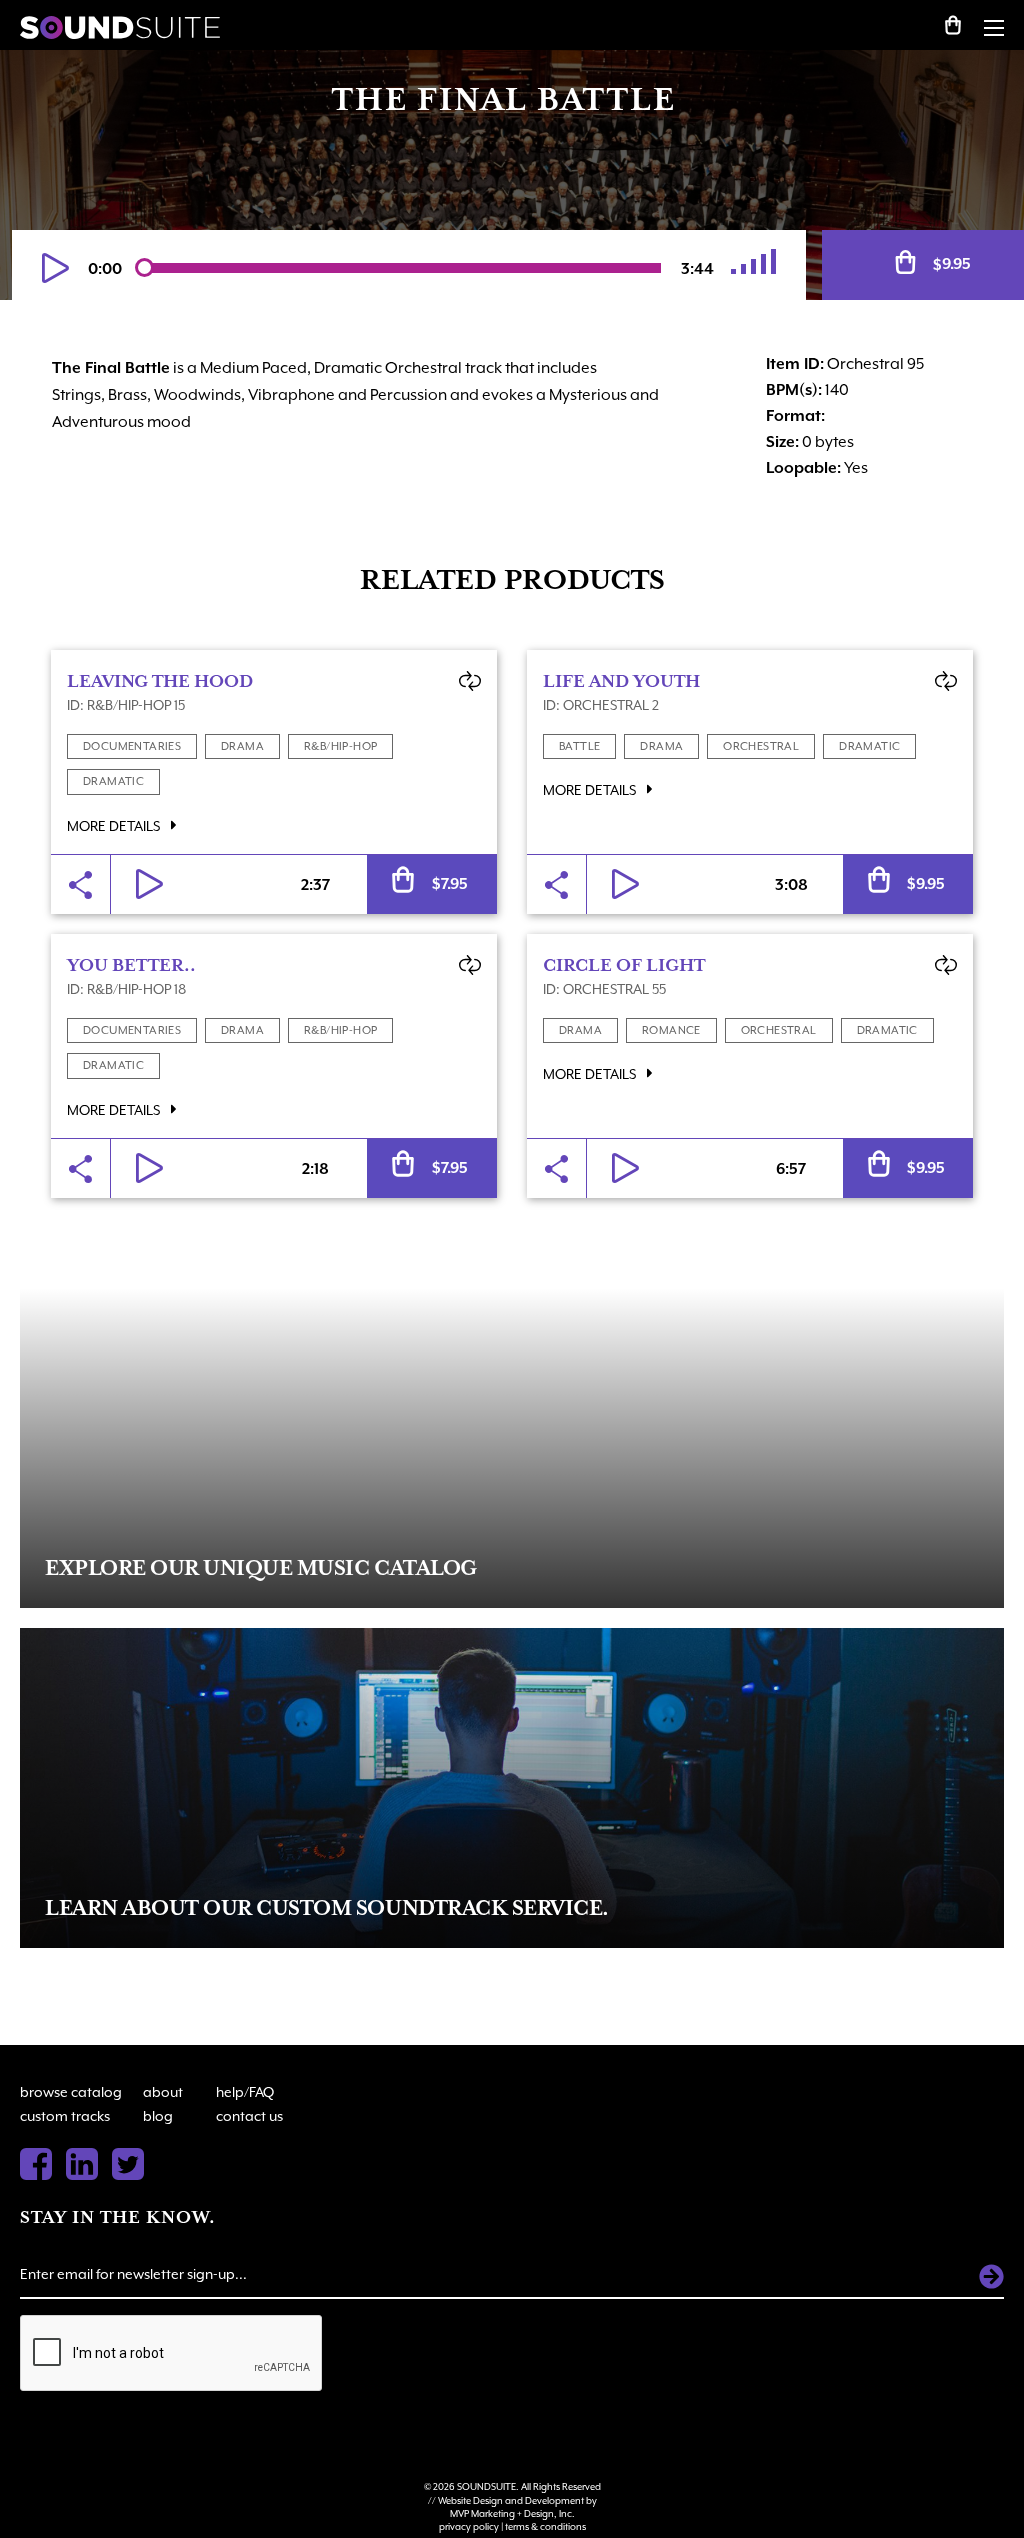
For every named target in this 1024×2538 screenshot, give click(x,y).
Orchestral (761, 746)
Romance (671, 1030)
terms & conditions (545, 2526)
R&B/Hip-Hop (340, 746)
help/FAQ (245, 2092)
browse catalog (71, 2092)
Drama (242, 746)
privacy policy (469, 2526)
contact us (249, 2116)
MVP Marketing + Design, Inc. (512, 2513)
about (163, 2092)
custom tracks (65, 2116)
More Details (115, 826)
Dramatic (113, 781)
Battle (579, 746)
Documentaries (132, 746)
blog (158, 2116)
